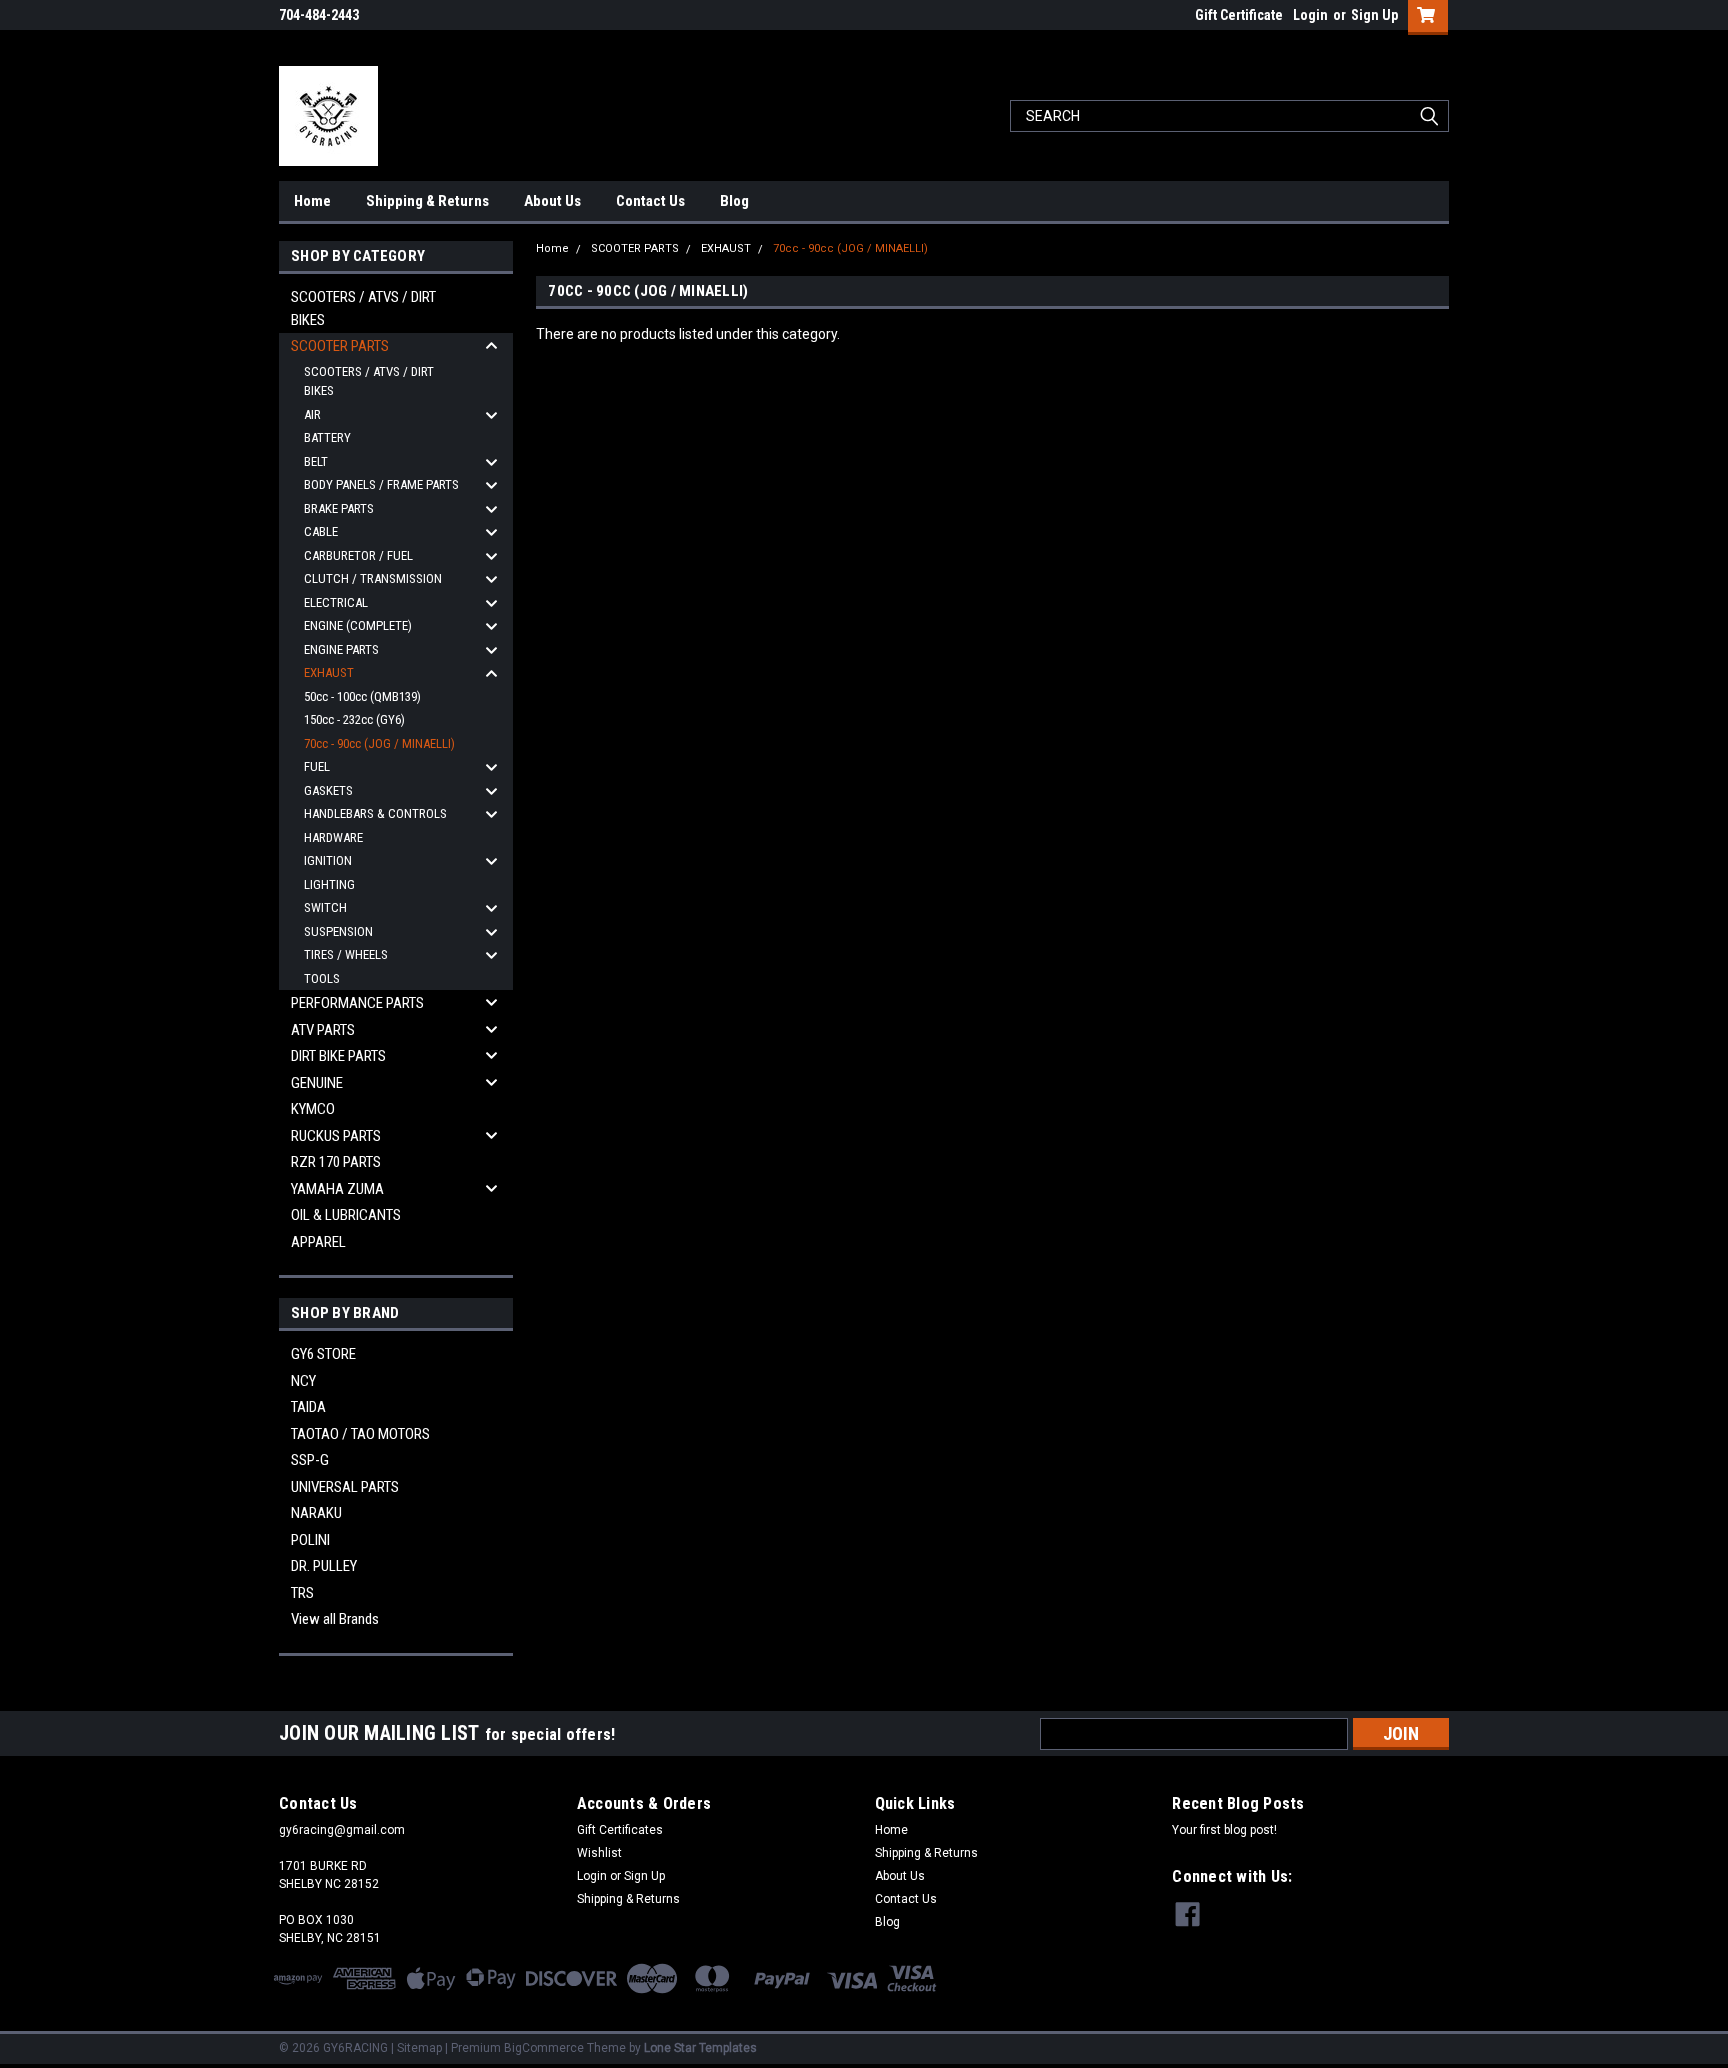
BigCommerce (544, 2048)
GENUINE (317, 1083)
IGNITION (328, 860)
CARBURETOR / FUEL (358, 555)
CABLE (321, 531)
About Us (552, 201)
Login (1310, 15)
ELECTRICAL (336, 602)
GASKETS (328, 790)
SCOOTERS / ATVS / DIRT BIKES (363, 308)
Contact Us (650, 201)
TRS (302, 1593)
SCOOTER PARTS (340, 346)
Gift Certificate (1239, 15)
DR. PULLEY (324, 1566)
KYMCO (313, 1109)
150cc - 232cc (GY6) (354, 719)
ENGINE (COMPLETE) (358, 625)
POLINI (310, 1540)
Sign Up (1374, 15)
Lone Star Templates (700, 2048)
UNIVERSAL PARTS (345, 1487)
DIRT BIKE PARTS (338, 1056)
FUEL (317, 766)
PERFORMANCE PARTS (357, 1003)
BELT (316, 461)
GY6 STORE (323, 1354)
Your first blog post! (1224, 1830)
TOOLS (322, 978)
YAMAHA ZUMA (337, 1189)
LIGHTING (329, 884)
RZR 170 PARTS (336, 1162)
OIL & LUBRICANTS (346, 1215)
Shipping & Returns (427, 201)
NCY (303, 1381)
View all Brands (335, 1619)
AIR (312, 414)
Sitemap (419, 2048)
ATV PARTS (323, 1030)
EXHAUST (329, 672)
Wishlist (599, 1853)
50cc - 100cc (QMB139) (362, 696)
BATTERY (327, 437)
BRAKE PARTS (339, 508)
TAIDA (308, 1407)
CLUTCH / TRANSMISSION (373, 578)
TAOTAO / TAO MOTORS (360, 1434)
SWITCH (325, 907)
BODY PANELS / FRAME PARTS (381, 484)
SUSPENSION (338, 931)
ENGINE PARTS (341, 649)
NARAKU (316, 1513)
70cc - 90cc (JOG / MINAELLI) (379, 743)
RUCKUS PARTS (336, 1136)
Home (312, 201)
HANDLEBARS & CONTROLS (375, 813)
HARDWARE (333, 837)
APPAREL (318, 1242)
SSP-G (310, 1460)
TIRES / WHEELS (346, 954)
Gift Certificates (620, 1830)
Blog (734, 201)
